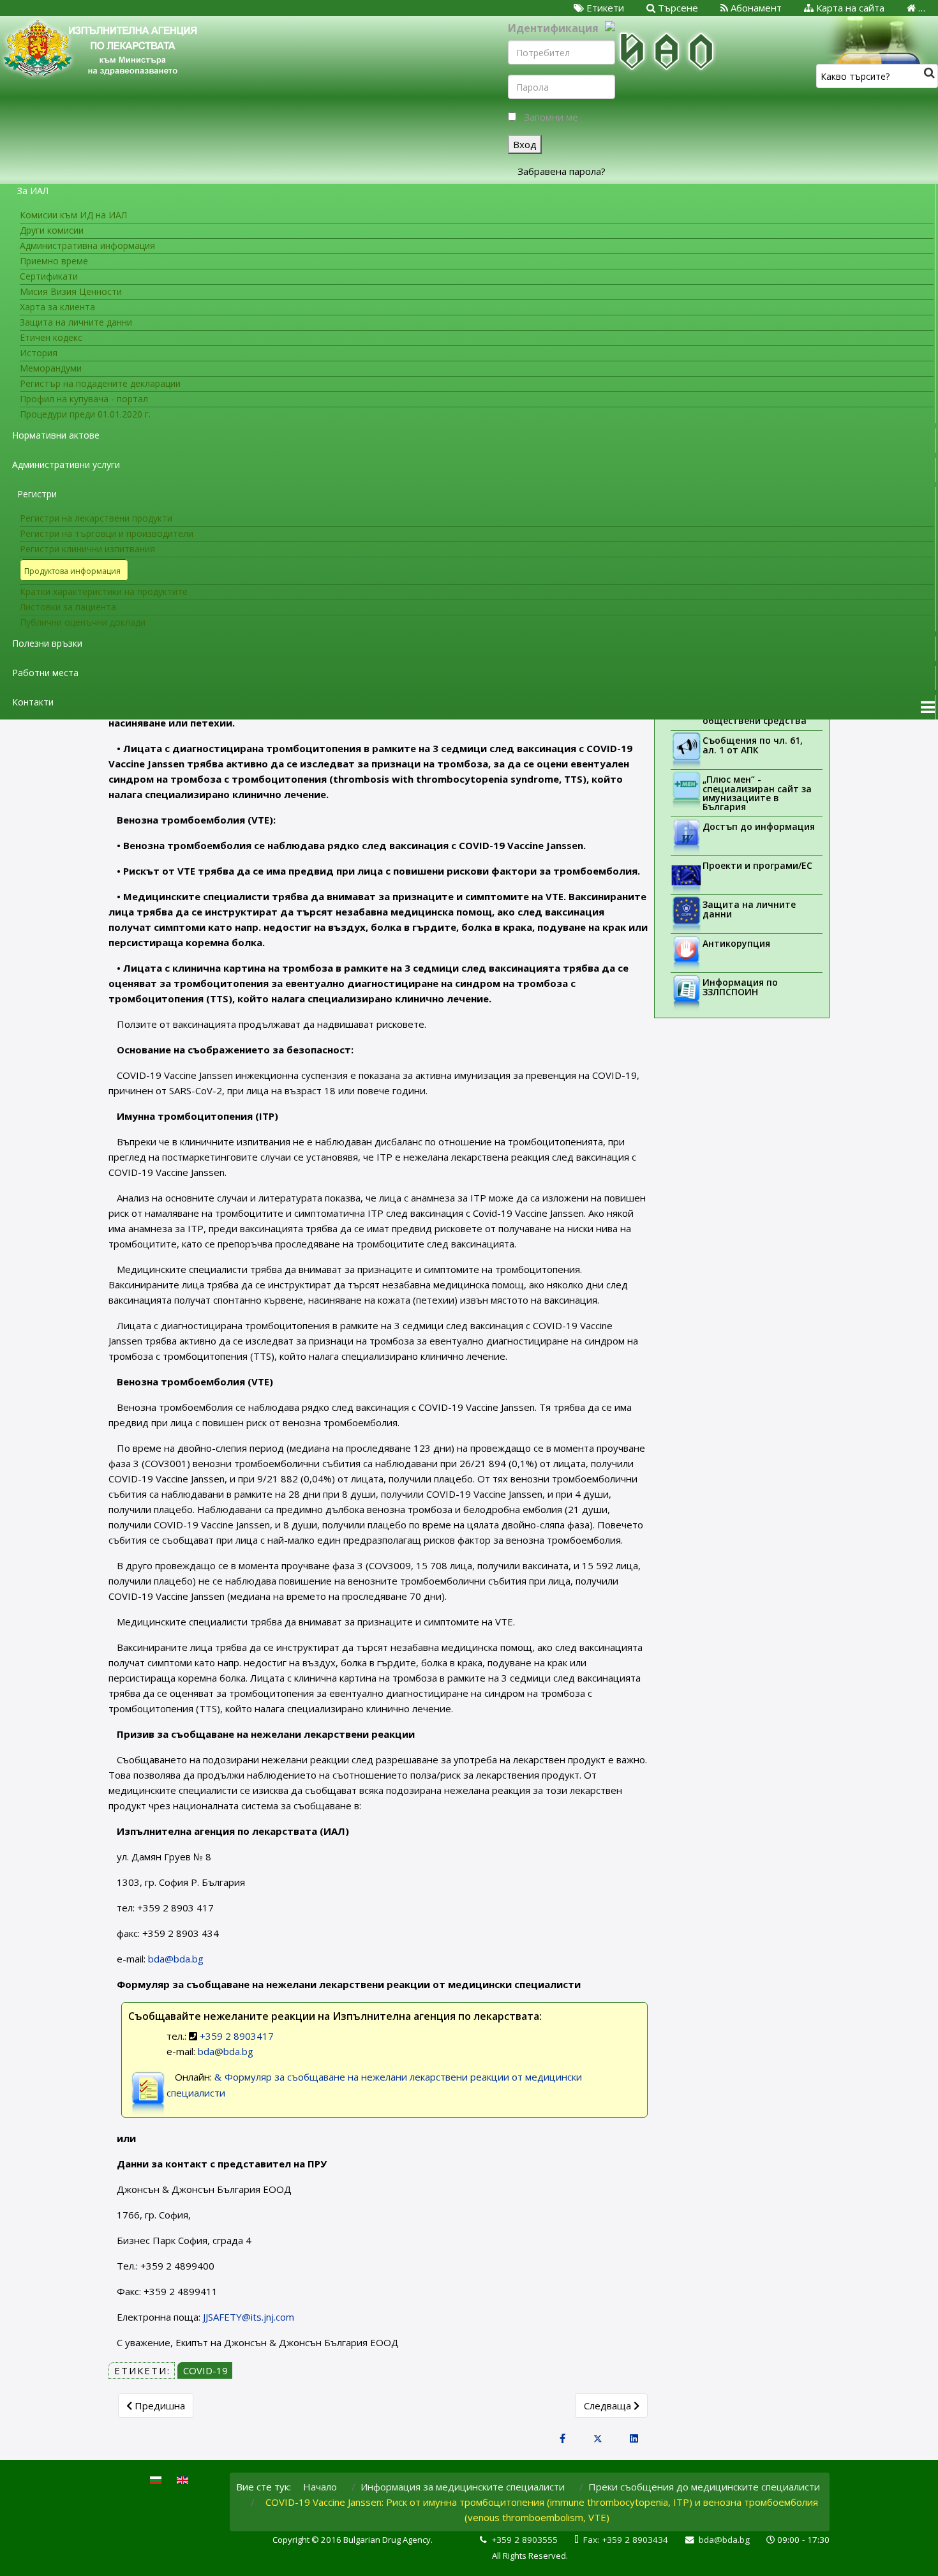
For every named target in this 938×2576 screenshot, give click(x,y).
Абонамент (755, 8)
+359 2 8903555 (525, 2540)
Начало (320, 2487)
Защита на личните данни (749, 909)
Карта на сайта (849, 8)
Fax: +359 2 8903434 (626, 2540)
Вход (525, 144)
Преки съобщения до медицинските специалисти (704, 2487)
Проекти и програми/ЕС (757, 865)
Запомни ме (551, 117)
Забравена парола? (562, 171)
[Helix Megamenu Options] (928, 707)
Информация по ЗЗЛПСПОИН (740, 987)
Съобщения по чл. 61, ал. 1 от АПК (753, 745)
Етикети (604, 8)
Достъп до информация (759, 826)
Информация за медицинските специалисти (463, 2487)
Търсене (677, 8)
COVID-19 (205, 2370)
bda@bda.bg (176, 1959)
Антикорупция (736, 943)
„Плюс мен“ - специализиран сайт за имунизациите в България (757, 793)
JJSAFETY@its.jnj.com (249, 2317)
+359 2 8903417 (235, 2036)
